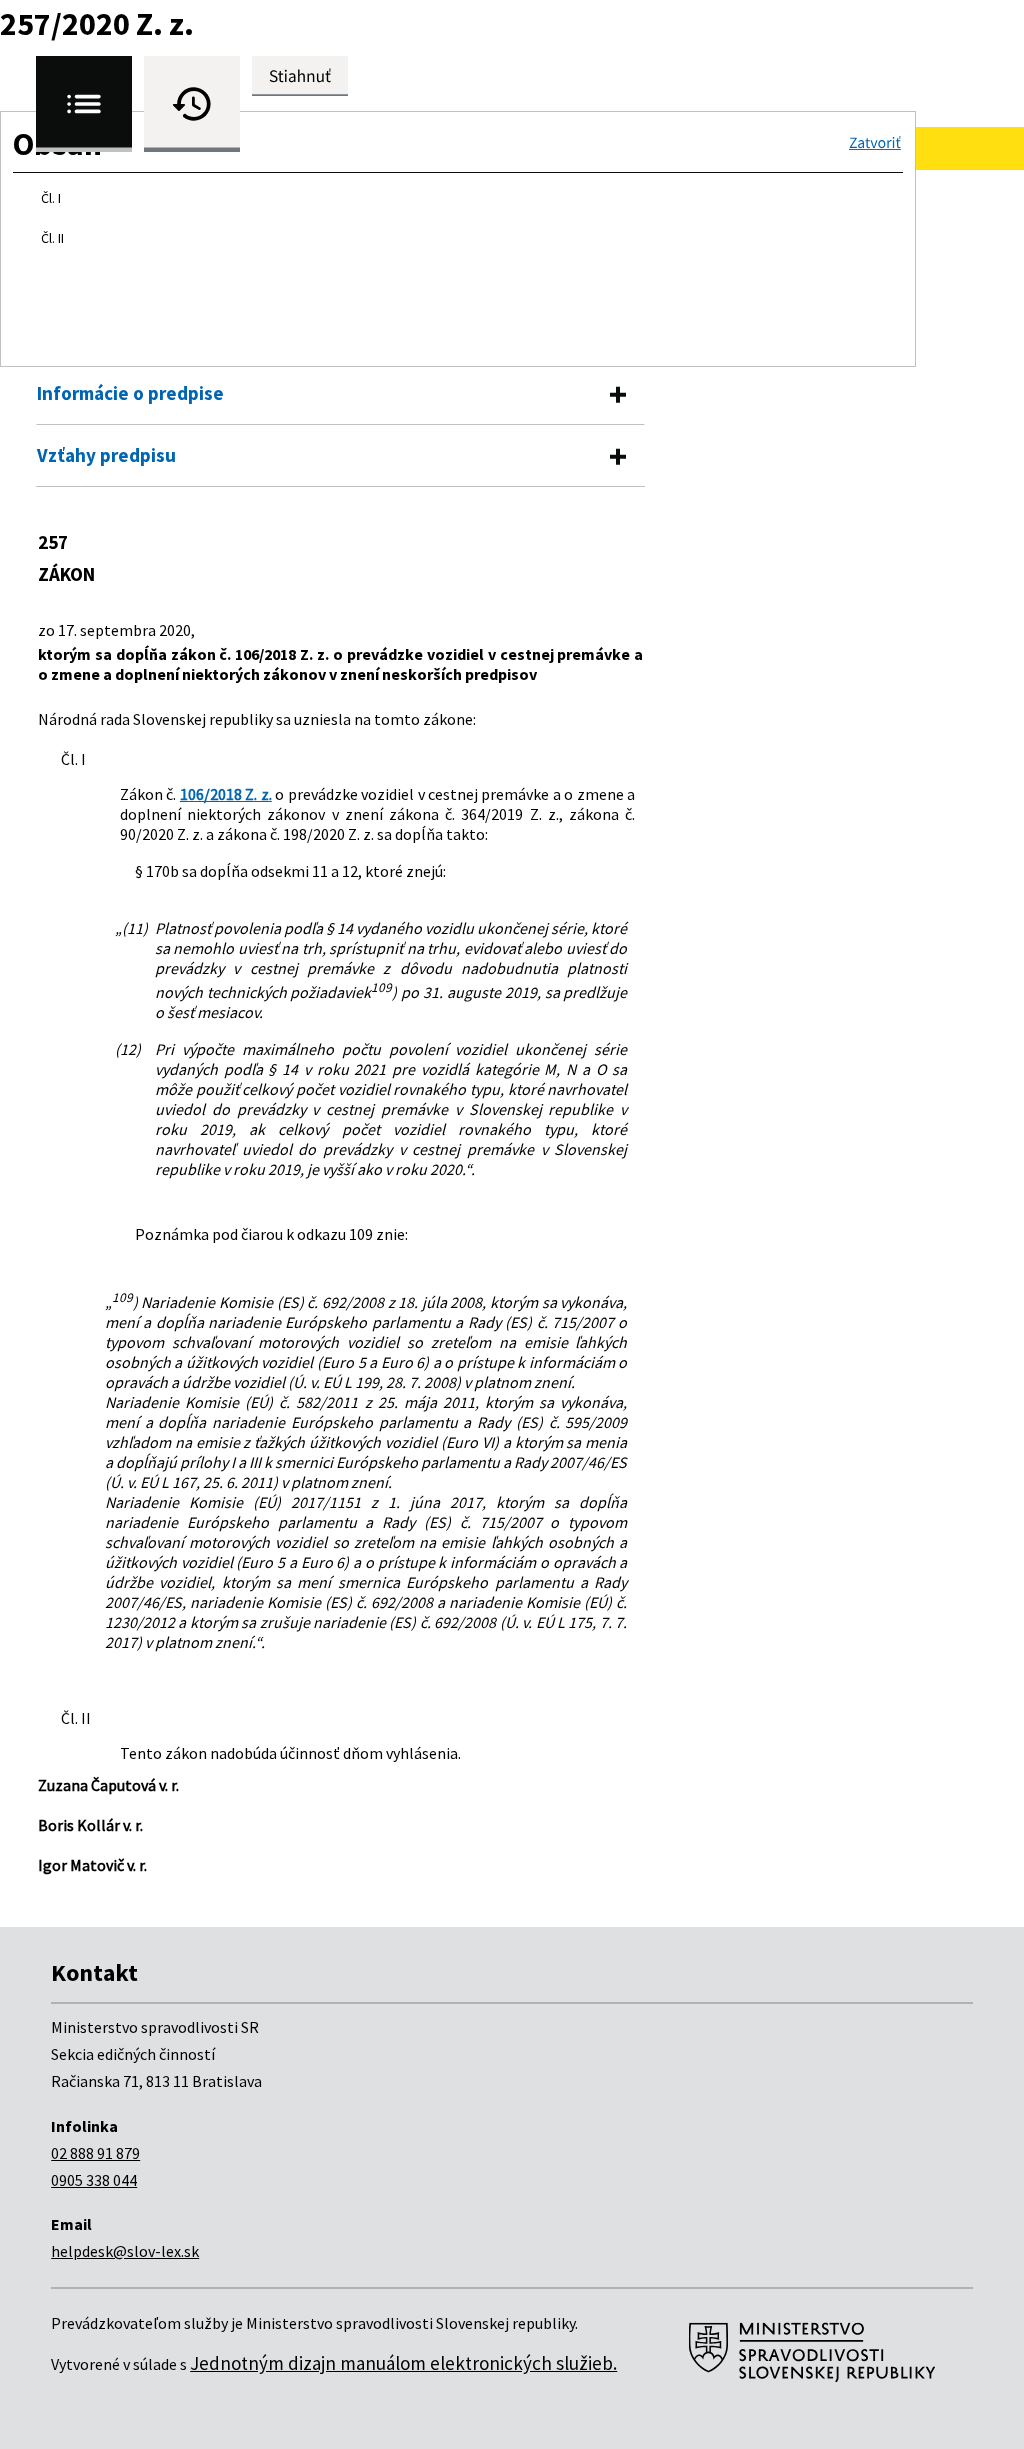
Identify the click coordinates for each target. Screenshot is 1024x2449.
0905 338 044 (94, 2180)
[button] (875, 143)
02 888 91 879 (95, 2153)
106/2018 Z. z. (226, 794)
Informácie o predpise (130, 393)
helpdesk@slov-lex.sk (125, 2251)
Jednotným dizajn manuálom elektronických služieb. (403, 2363)
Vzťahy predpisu (106, 455)
